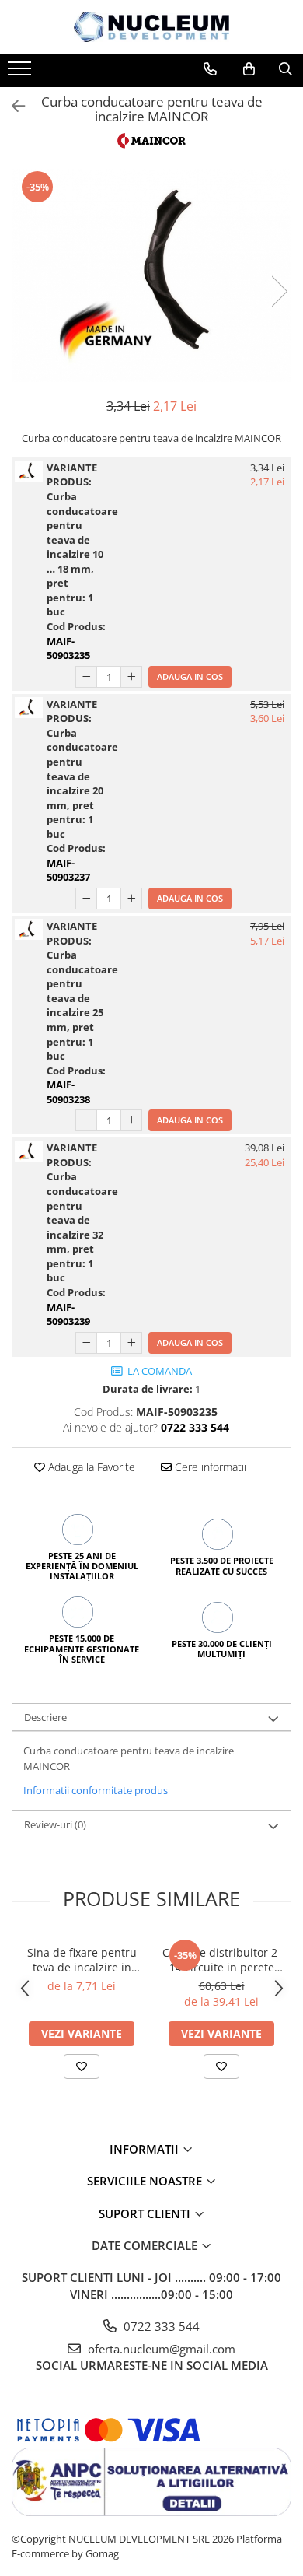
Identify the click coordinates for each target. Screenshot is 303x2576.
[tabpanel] (151, 276)
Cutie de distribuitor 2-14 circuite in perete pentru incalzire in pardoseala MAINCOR (222, 1960)
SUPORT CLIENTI (146, 2213)
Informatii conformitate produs (96, 1790)
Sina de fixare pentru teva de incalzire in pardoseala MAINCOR (82, 1960)
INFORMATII (146, 2149)
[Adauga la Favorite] (82, 2066)
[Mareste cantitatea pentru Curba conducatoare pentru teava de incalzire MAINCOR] (131, 677)
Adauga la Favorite (90, 1467)
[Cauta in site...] (286, 69)
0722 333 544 (160, 2326)
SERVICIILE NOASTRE (146, 2181)
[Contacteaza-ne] (210, 69)
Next (279, 291)
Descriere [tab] (45, 1717)
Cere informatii (209, 1467)
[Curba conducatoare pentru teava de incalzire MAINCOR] (151, 276)
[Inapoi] (12, 106)
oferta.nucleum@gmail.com (160, 2349)
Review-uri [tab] (55, 1824)
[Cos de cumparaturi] (249, 69)
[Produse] (21, 73)
